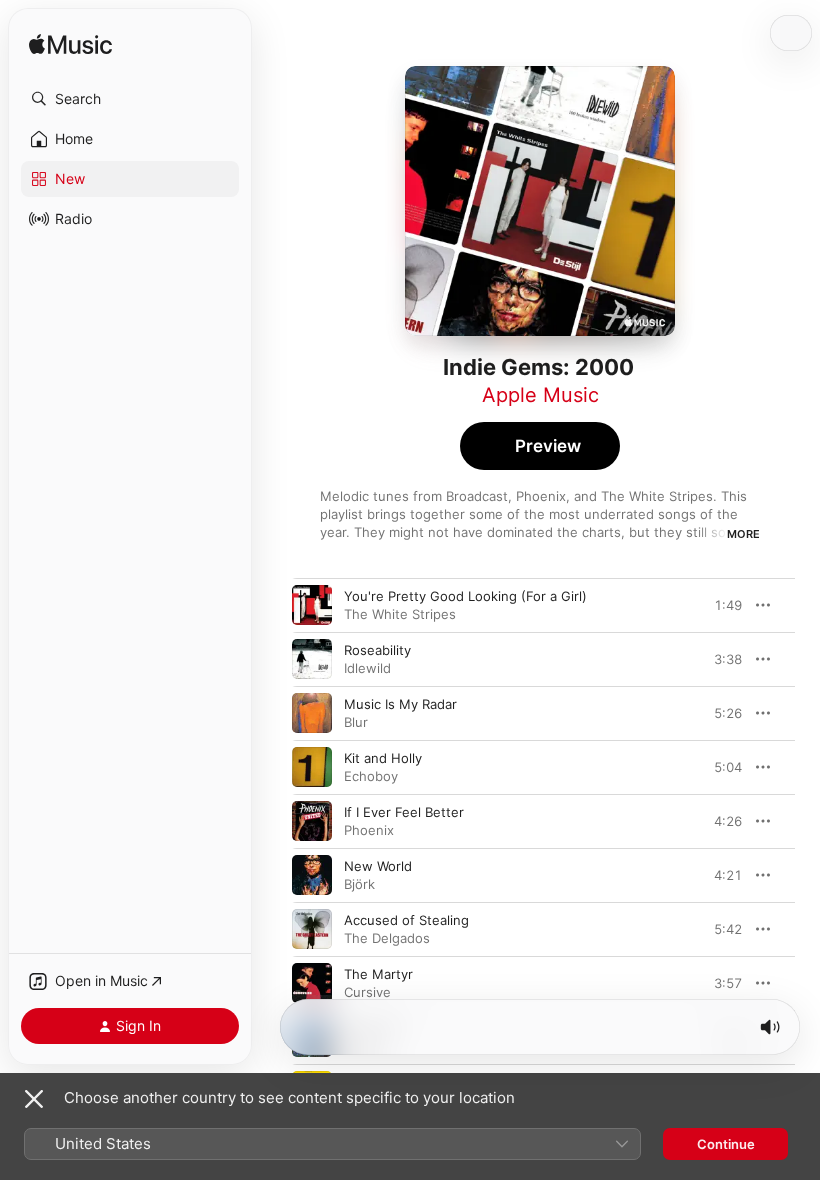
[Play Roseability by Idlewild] (312, 659)
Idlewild (367, 668)
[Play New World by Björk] (312, 875)
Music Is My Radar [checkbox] (400, 704)
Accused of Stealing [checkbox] (406, 920)
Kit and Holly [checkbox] (383, 758)
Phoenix (369, 830)
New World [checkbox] (378, 866)
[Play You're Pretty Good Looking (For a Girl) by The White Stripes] (312, 605)
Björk (359, 884)
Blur (356, 722)
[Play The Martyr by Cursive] (312, 983)
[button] (130, 99)
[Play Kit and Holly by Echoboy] (312, 767)
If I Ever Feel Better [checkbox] (404, 812)
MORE (743, 534)
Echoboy (371, 776)
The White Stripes (400, 614)
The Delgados (387, 938)
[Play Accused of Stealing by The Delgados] (312, 929)
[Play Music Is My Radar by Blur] (312, 713)
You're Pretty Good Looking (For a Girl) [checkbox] (465, 596)
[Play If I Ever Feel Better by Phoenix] (312, 821)
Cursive (367, 992)
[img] (70, 45)
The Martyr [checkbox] (378, 974)
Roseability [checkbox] (377, 650)
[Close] (34, 1099)
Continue (726, 1144)
